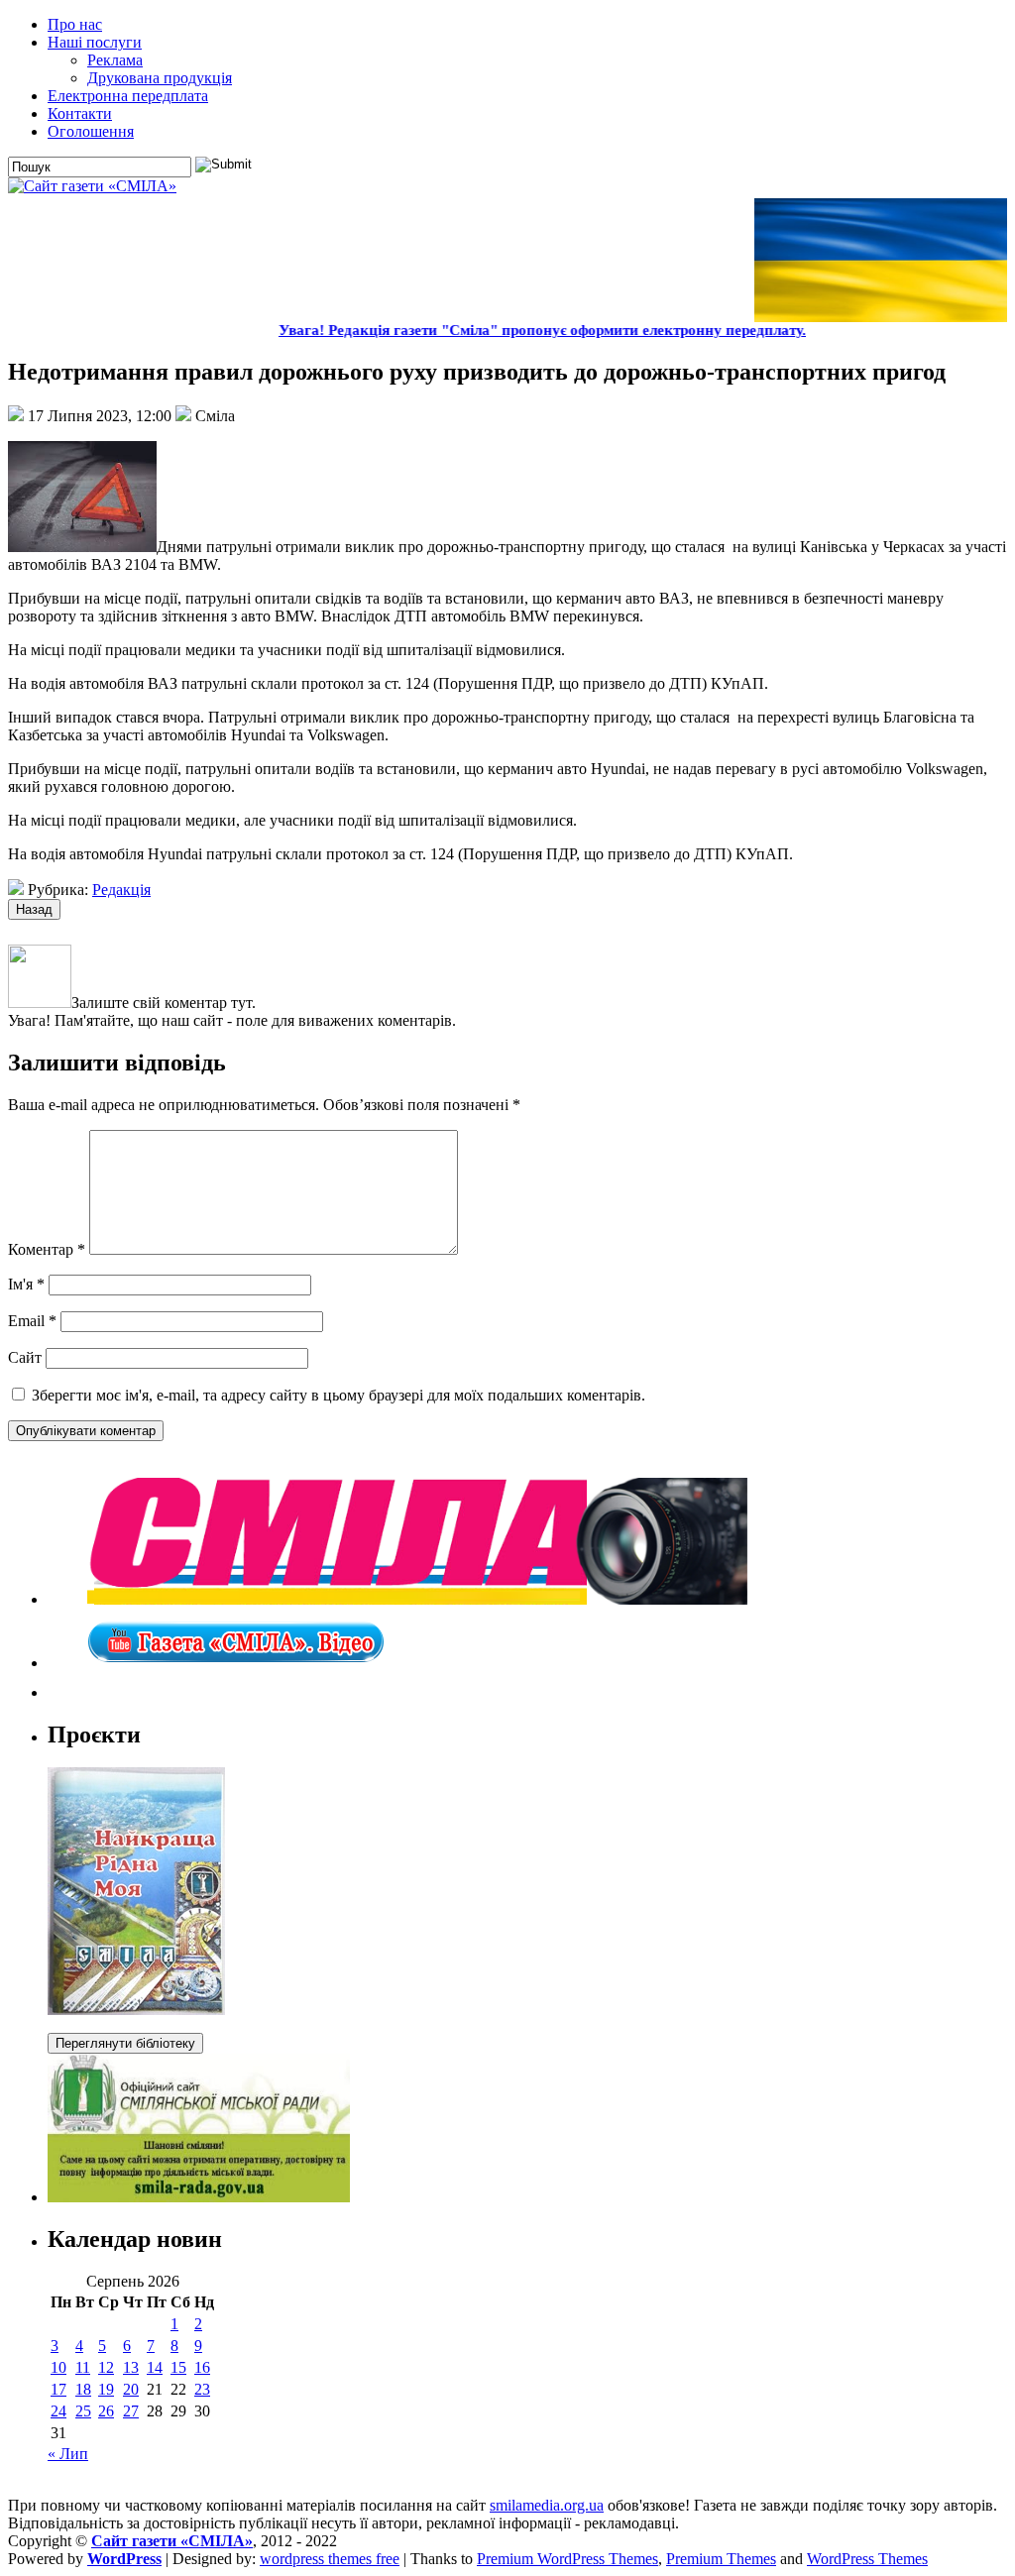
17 (58, 2389)
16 (202, 2367)
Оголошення (91, 131)
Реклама (115, 60)
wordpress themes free (330, 2559)
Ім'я (26, 1284)
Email (32, 1321)
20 (131, 2389)
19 (106, 2389)
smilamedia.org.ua (547, 2505)
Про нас (75, 24)
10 (58, 2367)
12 (106, 2367)
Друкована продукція (160, 78)
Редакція (121, 890)
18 (83, 2389)
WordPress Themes (867, 2559)
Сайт (25, 1357)
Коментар (47, 1249)
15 (178, 2367)
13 (131, 2367)
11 (83, 2367)
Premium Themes (721, 2559)
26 (106, 2411)
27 (131, 2411)
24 (58, 2411)
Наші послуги (95, 42)
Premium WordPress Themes (567, 2559)
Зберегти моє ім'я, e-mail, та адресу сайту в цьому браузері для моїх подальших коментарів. (338, 1395)
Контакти (80, 113)
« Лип (68, 2454)
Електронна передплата (128, 96)
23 (202, 2389)
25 (83, 2411)
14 (155, 2367)
